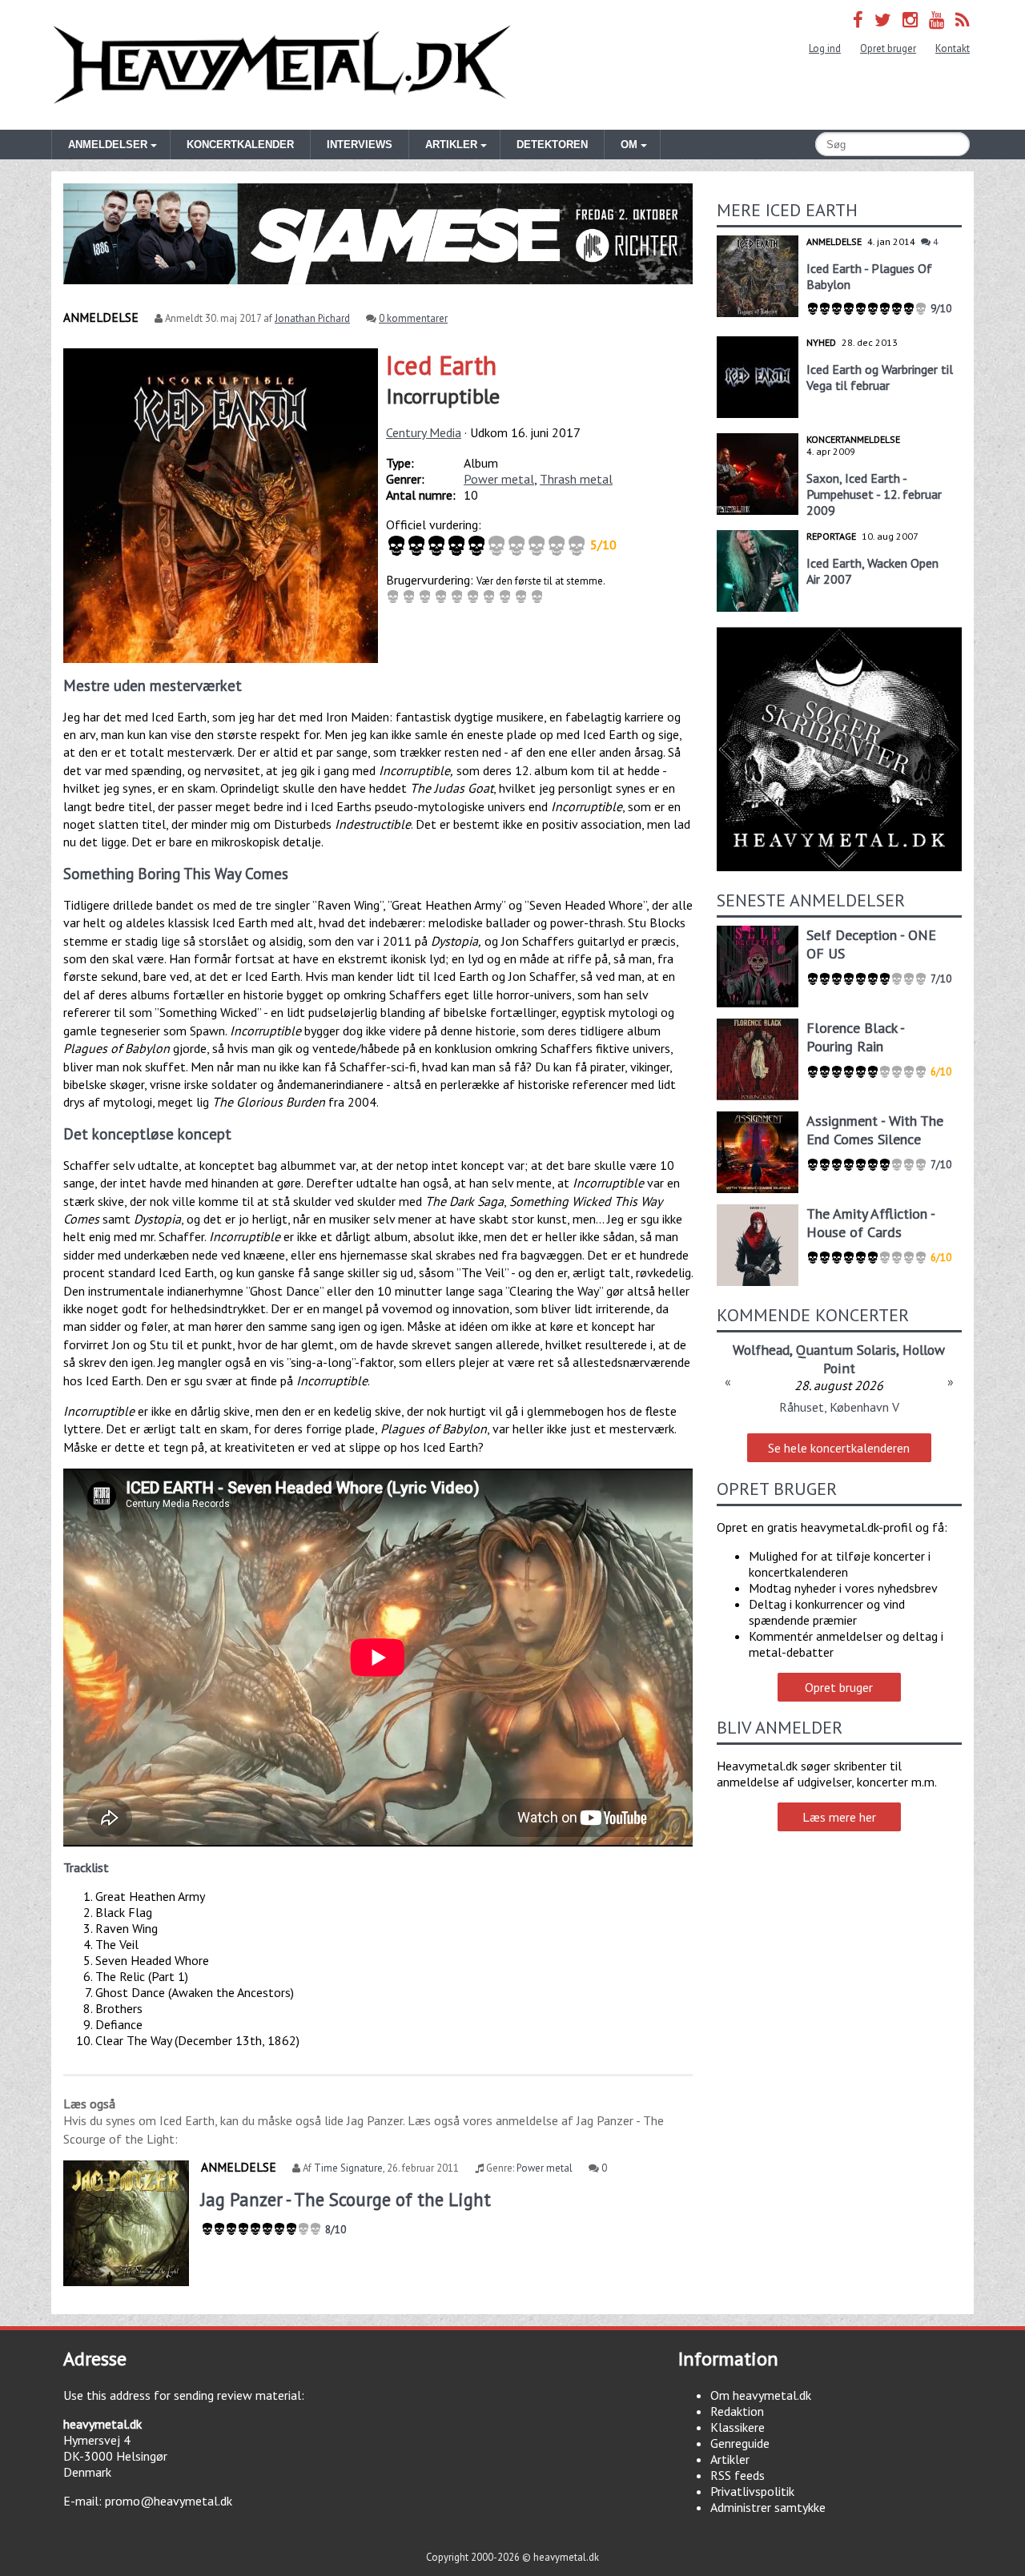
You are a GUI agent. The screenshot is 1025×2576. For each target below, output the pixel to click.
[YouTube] (937, 20)
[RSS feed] (963, 20)
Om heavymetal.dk (761, 2395)
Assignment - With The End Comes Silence (875, 1130)
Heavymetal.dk (282, 65)
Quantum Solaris (846, 1350)
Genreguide (740, 2443)
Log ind (825, 48)
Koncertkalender (240, 145)
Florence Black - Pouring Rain (855, 1037)
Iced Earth (441, 365)
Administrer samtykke (768, 2507)
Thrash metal (576, 479)
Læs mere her (839, 1817)
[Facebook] (858, 20)
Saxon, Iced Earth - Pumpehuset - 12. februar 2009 (874, 494)
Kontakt (953, 48)
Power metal (499, 479)
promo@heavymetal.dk (169, 2501)
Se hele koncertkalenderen (839, 1448)
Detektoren (552, 145)
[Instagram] (910, 20)
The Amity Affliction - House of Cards (870, 1223)
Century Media (424, 432)
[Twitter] (883, 20)
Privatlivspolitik (752, 2491)
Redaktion (737, 2411)
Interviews (360, 145)
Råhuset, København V (839, 1407)
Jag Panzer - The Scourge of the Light (346, 2199)
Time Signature (348, 2168)
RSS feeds (738, 2475)
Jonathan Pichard (312, 318)
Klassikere (738, 2427)
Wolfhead (761, 1350)
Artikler (730, 2459)
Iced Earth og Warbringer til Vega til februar (880, 377)
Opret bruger (888, 48)
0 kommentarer (413, 318)
